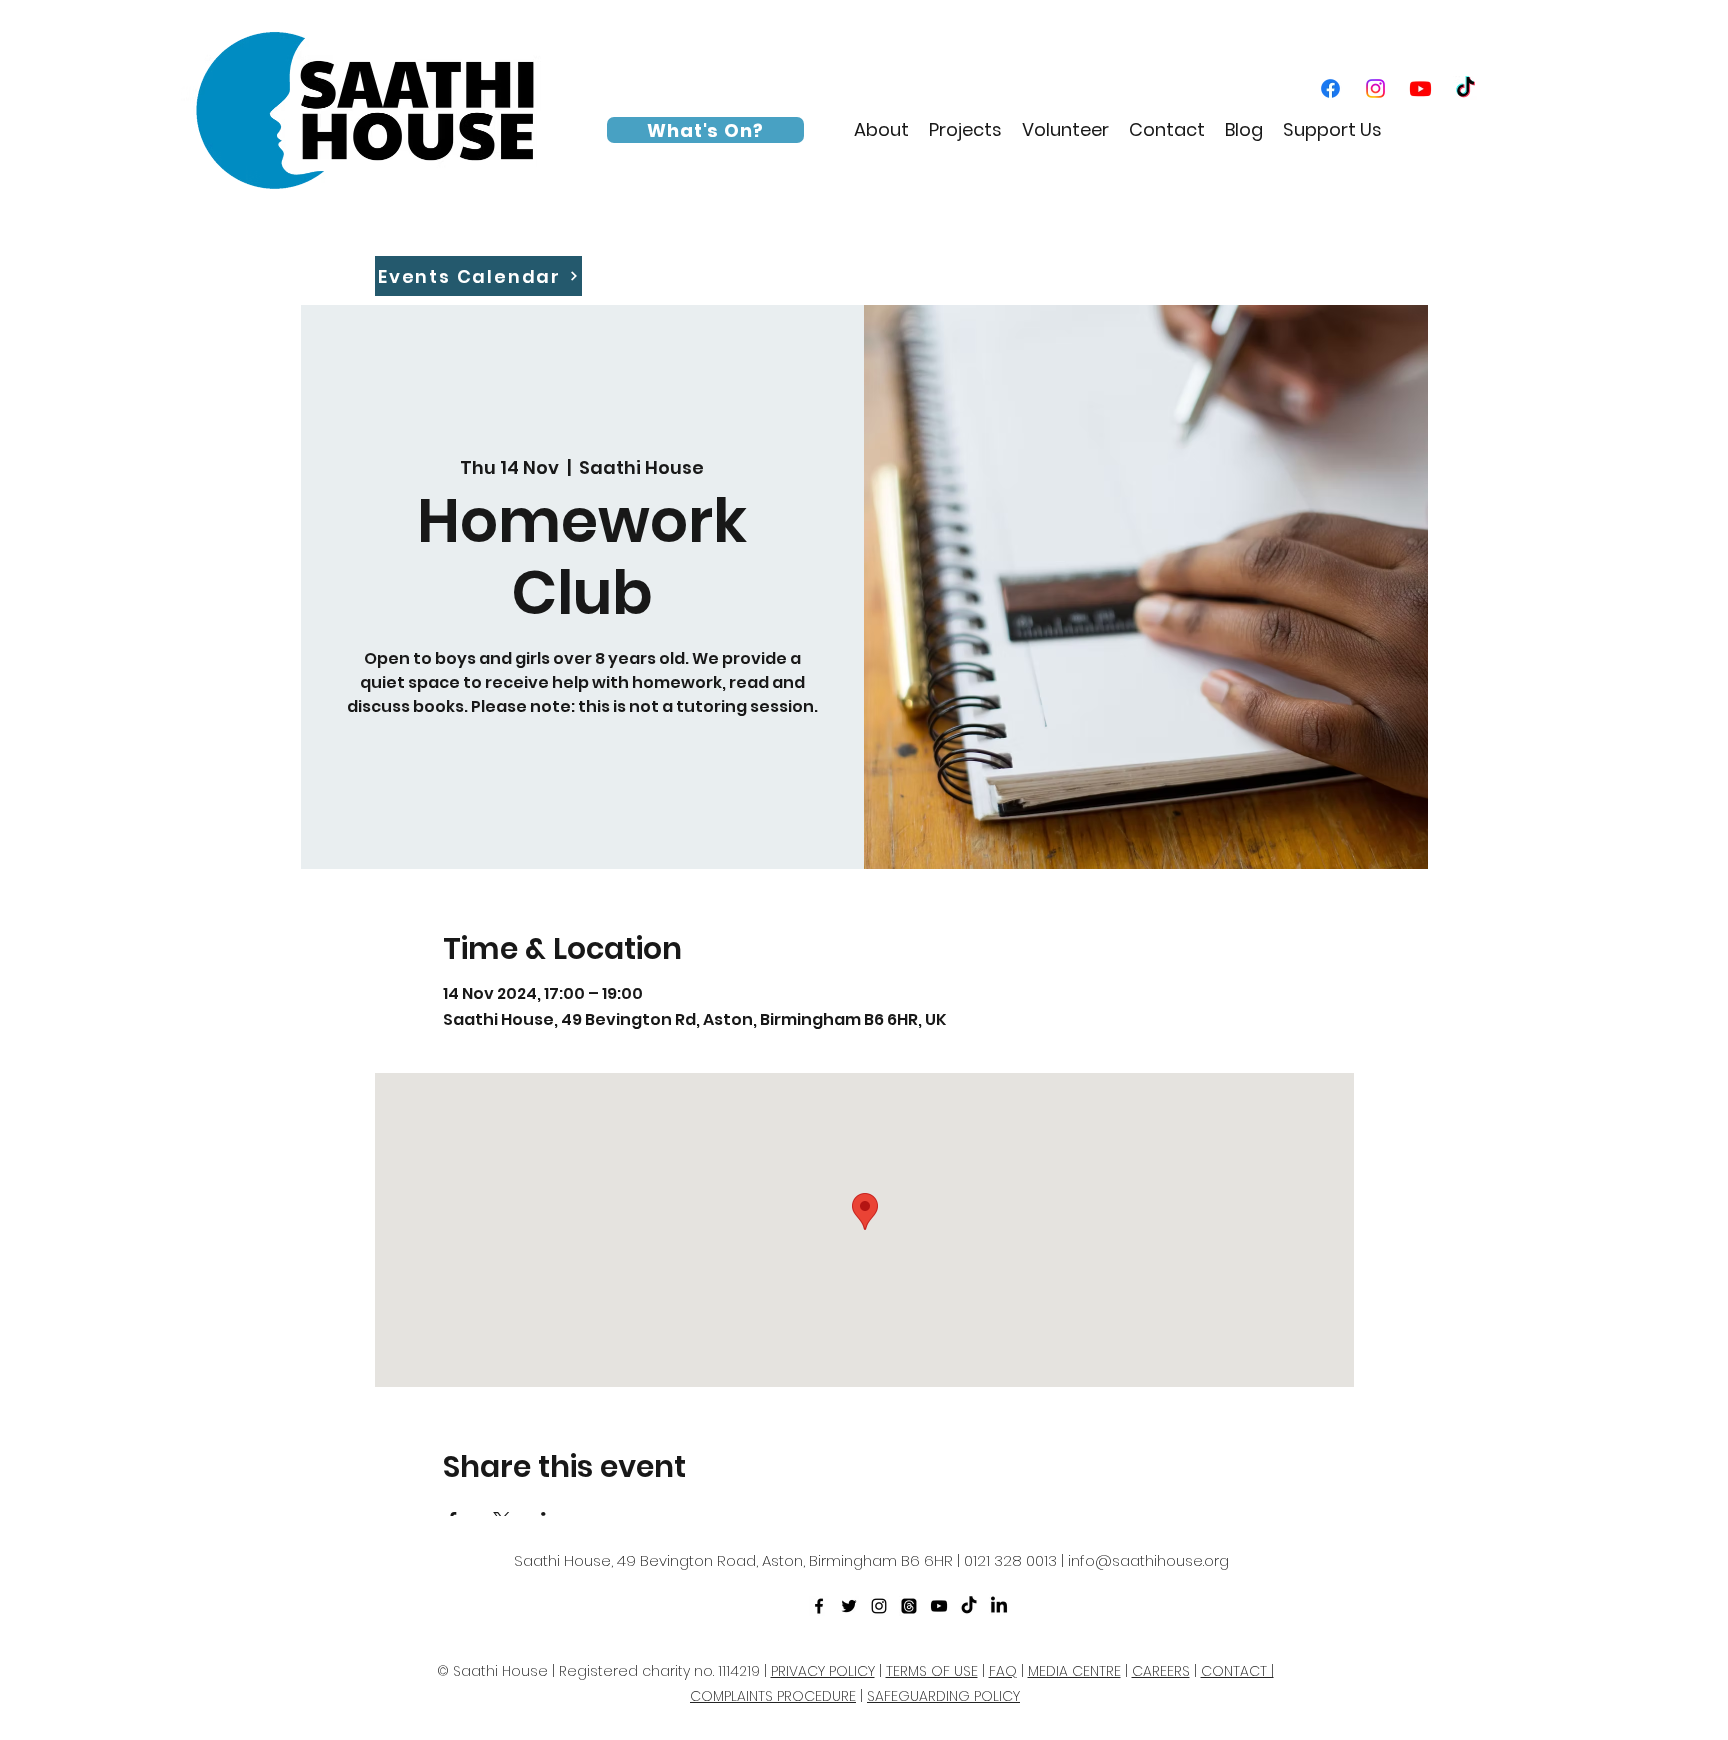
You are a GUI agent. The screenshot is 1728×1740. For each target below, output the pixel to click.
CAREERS (1161, 1671)
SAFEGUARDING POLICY (943, 1696)
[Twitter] (849, 1606)
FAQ (1003, 1671)
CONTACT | (1237, 1671)
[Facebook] (1330, 88)
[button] (881, 130)
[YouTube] (1420, 88)
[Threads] (909, 1606)
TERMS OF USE (932, 1671)
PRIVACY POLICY (823, 1671)
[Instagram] (1375, 88)
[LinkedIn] (999, 1606)
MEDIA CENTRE (1074, 1671)
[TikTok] (1465, 88)
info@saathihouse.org (1148, 1560)
